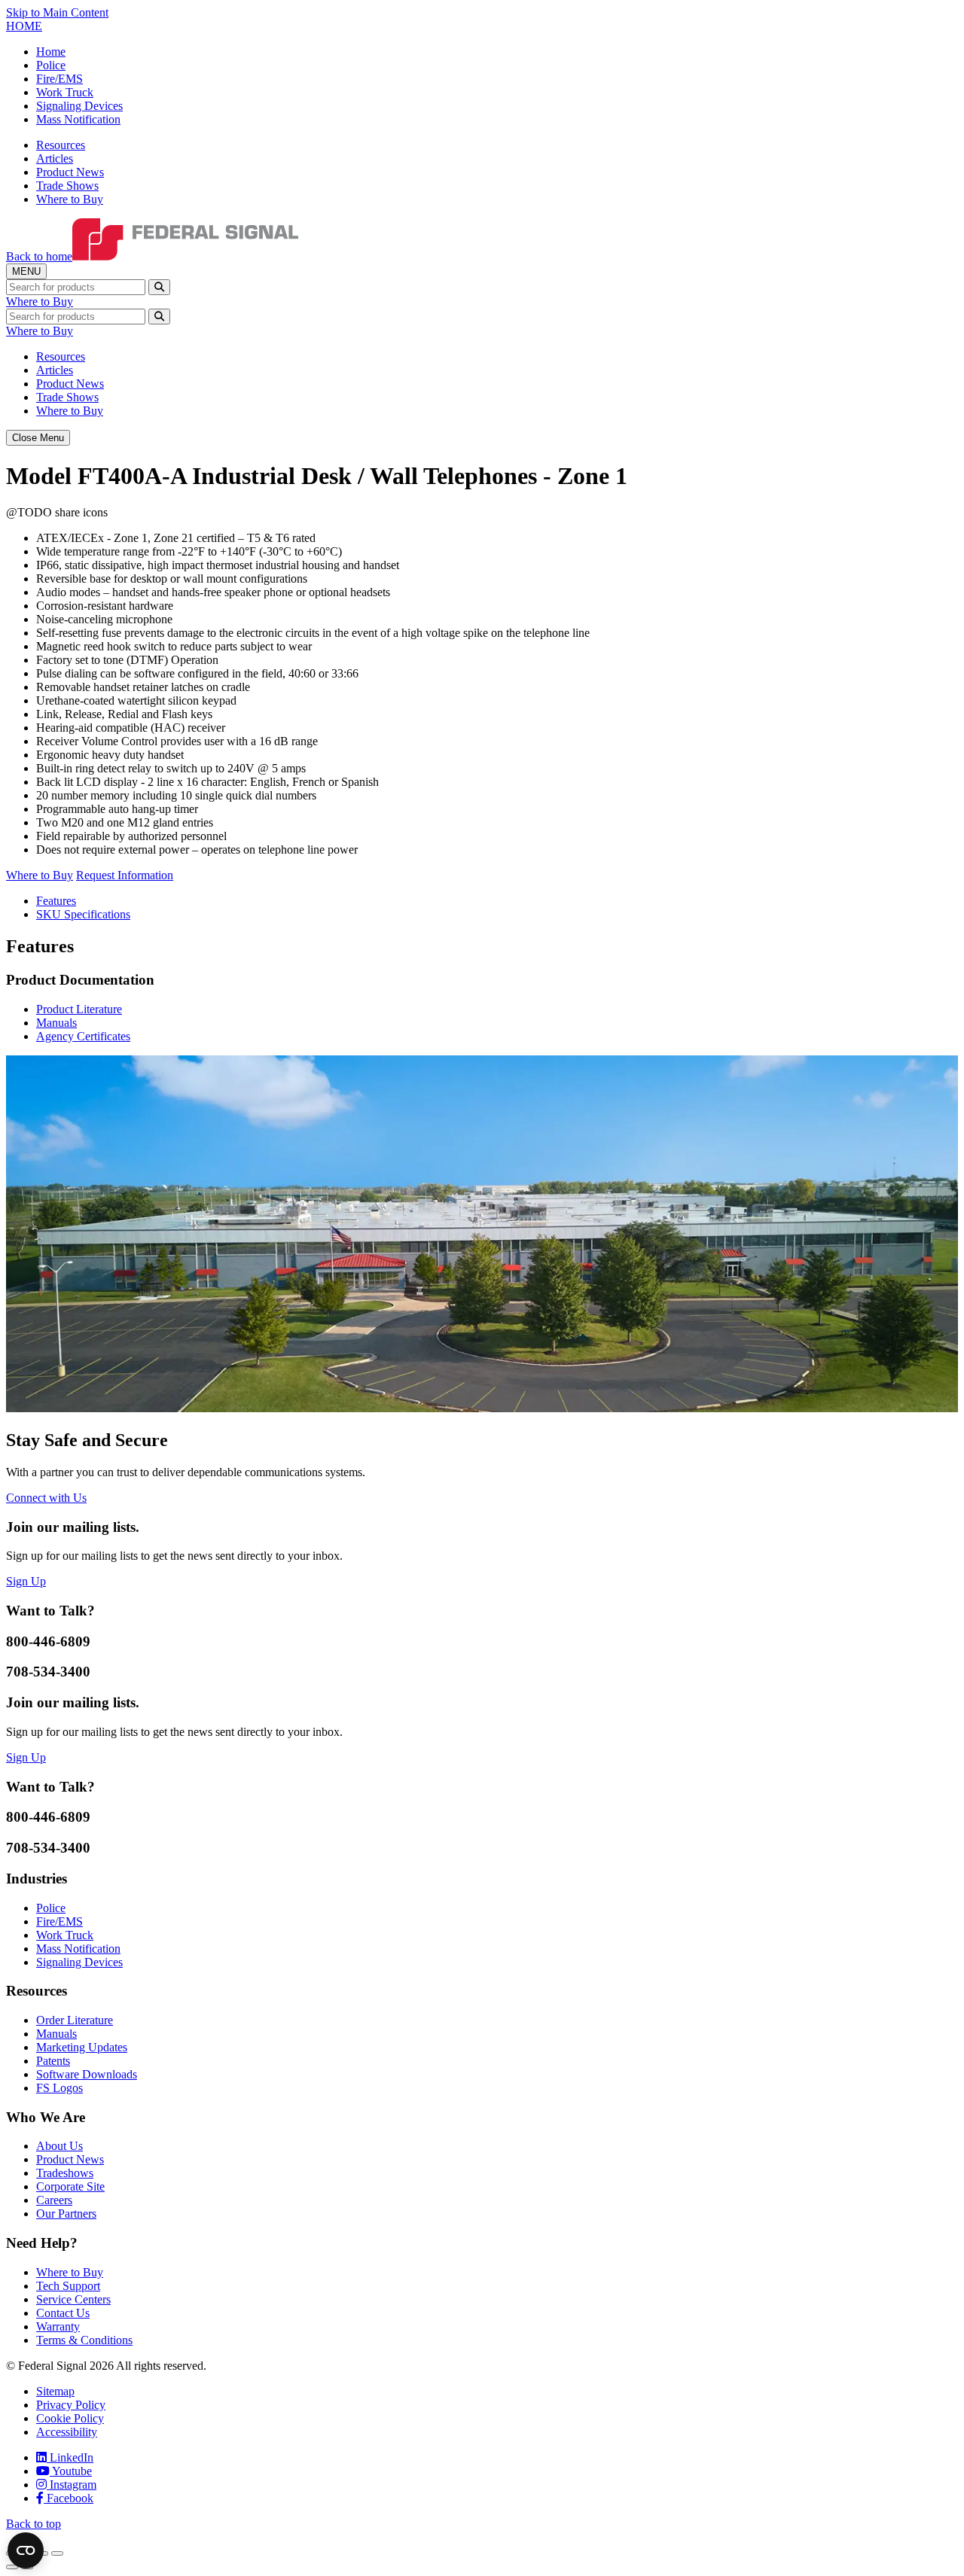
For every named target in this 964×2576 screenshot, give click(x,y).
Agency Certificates (83, 1036)
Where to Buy (70, 199)
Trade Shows (67, 186)
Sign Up (26, 1581)
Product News (70, 172)
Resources (61, 145)
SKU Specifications (83, 914)
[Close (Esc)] (57, 2553)
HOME (24, 26)
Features (56, 901)
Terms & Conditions (84, 2340)
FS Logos (59, 2088)
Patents (53, 2061)
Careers (54, 2200)
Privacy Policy (71, 2405)
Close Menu (38, 438)
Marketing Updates (82, 2047)
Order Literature (75, 2020)
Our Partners (66, 2214)
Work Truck (65, 92)
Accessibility (67, 2432)
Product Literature (79, 1009)
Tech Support (68, 2286)
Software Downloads (87, 2074)
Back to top (34, 2524)
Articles (55, 158)
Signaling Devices (79, 106)
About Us (59, 2146)
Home (51, 52)
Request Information (125, 875)
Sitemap (55, 2391)
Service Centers (73, 2299)
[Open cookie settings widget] (26, 2550)
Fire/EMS (59, 79)
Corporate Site (70, 2186)
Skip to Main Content (57, 12)
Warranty (58, 2326)
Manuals (56, 1023)
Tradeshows (65, 2173)
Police (51, 65)
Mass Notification (78, 119)
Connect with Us (46, 1498)
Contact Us (63, 2313)
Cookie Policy (70, 2418)
